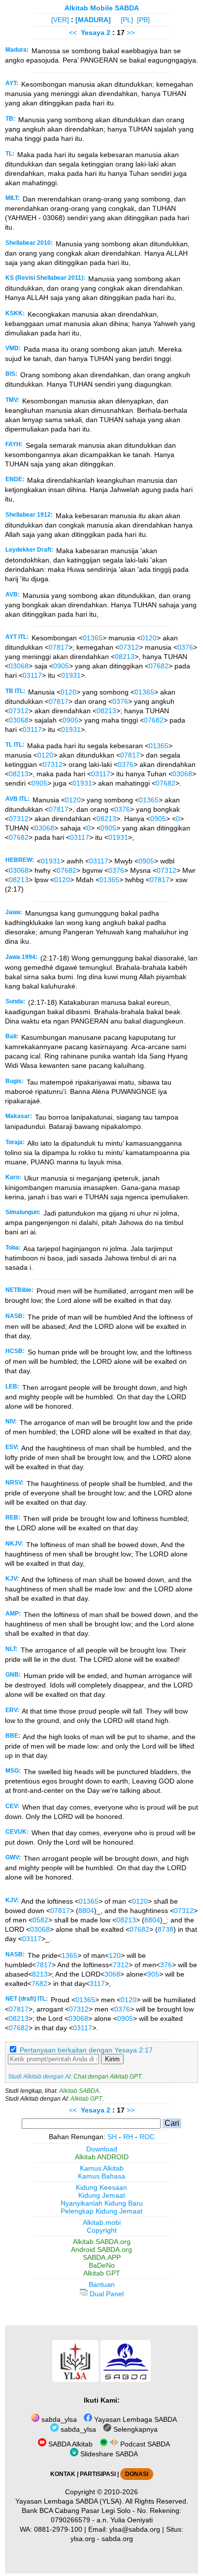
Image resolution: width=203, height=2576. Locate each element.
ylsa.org (83, 2539)
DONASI (137, 2474)
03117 (32, 675)
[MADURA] (93, 20)
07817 (59, 647)
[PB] (143, 20)
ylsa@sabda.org (135, 2529)
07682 (159, 666)
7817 (44, 1965)
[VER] (60, 20)
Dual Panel (106, 2294)
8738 (166, 1929)
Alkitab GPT (86, 2099)
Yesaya (93, 33)
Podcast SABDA (144, 2444)
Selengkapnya (135, 2429)
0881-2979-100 (58, 2529)
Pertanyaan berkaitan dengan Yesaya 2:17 (86, 2050)
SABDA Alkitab (69, 2444)
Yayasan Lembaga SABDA (135, 2419)
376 (166, 1965)
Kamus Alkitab (102, 2168)
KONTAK (63, 2474)
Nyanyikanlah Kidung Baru (102, 2203)
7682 (39, 1983)
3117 (97, 1983)
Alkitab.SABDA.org (102, 2242)
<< (73, 33)
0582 (40, 1920)
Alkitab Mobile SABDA (102, 8)
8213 (40, 1974)
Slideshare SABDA (108, 2454)
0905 (61, 666)
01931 (71, 675)
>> (131, 33)
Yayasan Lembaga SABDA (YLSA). (69, 2501)
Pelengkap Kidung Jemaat (101, 2211)
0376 (185, 647)
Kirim (112, 2059)
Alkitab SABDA (79, 2091)
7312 (121, 1965)
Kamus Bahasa (101, 2176)
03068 (19, 666)
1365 (69, 1955)
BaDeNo (102, 2265)
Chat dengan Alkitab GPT (107, 2077)
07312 (129, 647)
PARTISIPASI (98, 2474)
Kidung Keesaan (101, 2187)
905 (153, 1974)
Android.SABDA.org (101, 2249)
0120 (149, 638)
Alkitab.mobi (102, 2222)
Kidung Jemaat (102, 2195)
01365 (93, 638)
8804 (86, 1911)
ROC (147, 2137)
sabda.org (117, 2539)
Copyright (102, 2230)
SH (112, 2137)
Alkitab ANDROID (102, 2157)
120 (115, 1955)
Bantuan (102, 2284)
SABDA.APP (102, 2257)
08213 (125, 657)
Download (102, 2149)
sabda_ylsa (58, 2419)
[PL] (127, 20)
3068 (112, 1974)
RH (128, 2137)
